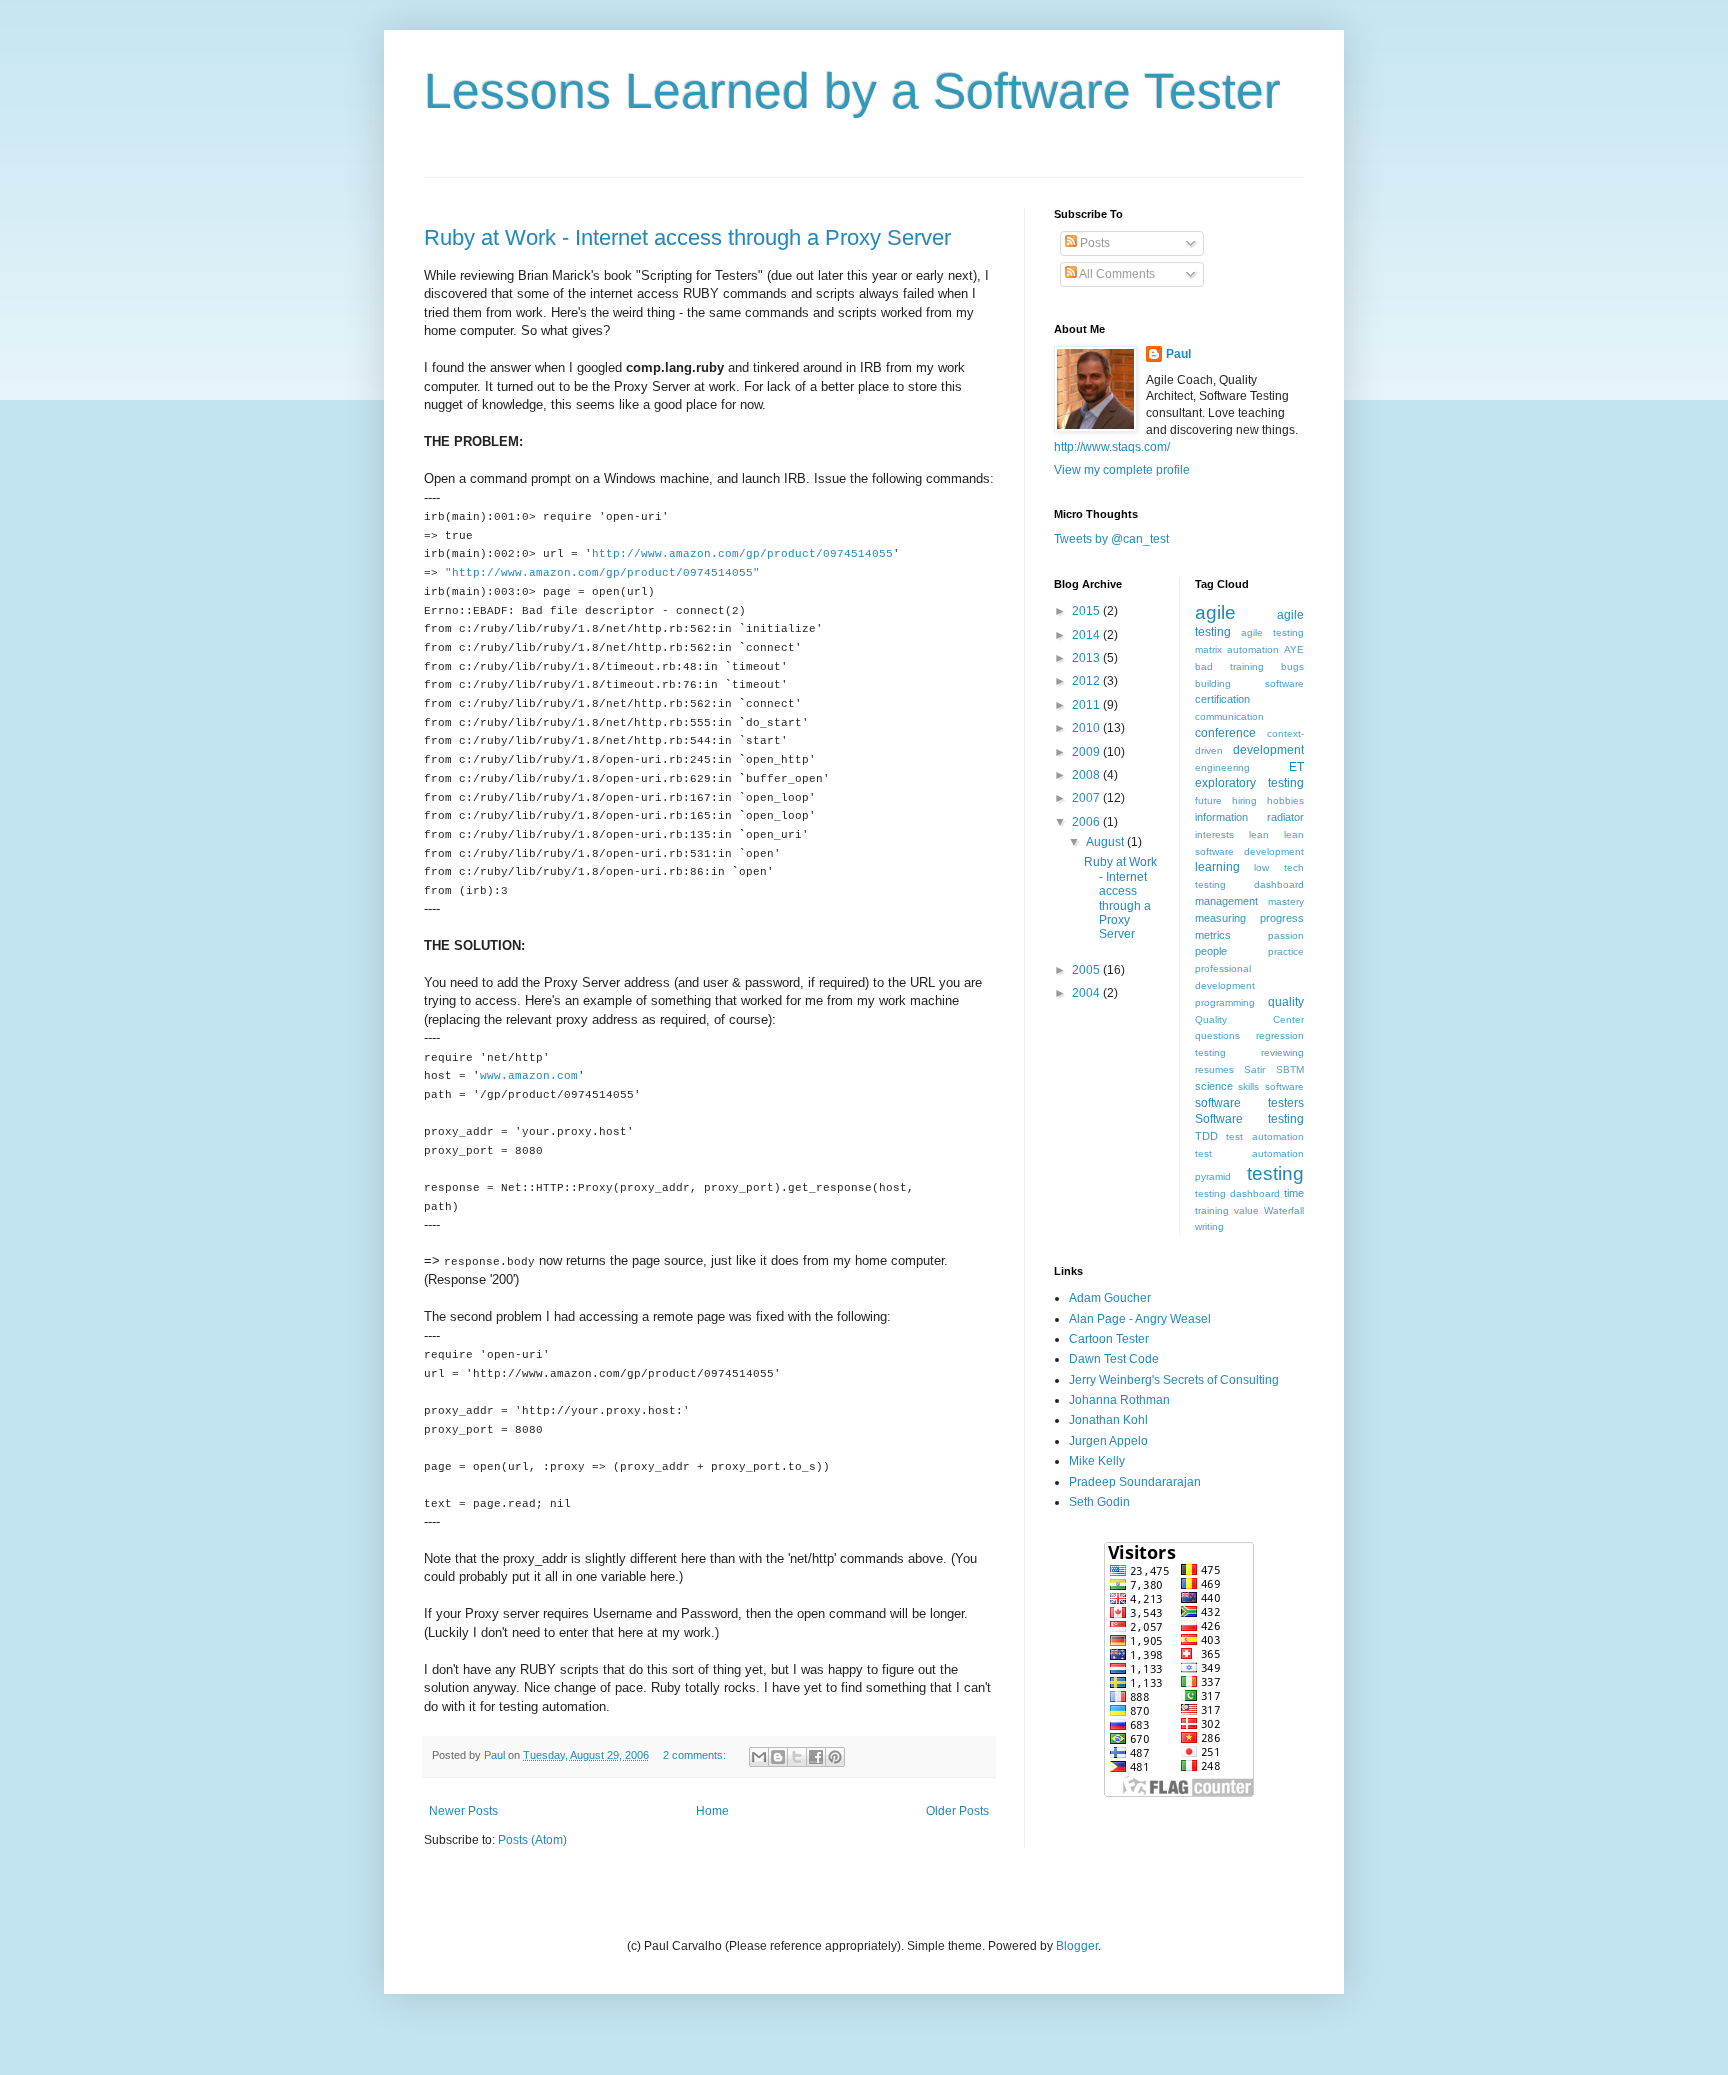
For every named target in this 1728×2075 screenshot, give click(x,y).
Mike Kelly (1097, 1461)
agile (1215, 612)
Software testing (1250, 1119)
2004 (1087, 993)
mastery (1286, 901)
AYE (1294, 649)
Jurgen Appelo (1108, 1441)
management (1226, 901)
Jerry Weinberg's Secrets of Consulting (1174, 1380)
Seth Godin (1099, 1502)
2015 (1087, 611)
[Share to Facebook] (816, 1757)
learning (1217, 867)
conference (1225, 733)
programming (1225, 1002)
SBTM (1290, 1069)
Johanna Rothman (1119, 1400)
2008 (1087, 775)
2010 (1087, 728)
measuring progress (1250, 918)
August (1106, 842)
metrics (1213, 935)
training (1212, 1210)
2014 (1087, 635)
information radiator (1250, 817)
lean (1259, 834)
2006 (1087, 822)
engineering (1222, 767)
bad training (1229, 666)
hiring (1244, 800)
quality (1286, 1002)
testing (1275, 1173)
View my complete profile (1122, 470)
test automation (1265, 1136)
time (1294, 1193)
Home (712, 1811)
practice (1286, 951)
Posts (1093, 243)
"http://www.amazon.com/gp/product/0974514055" (602, 573)
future (1208, 800)
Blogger (1077, 1946)
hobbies (1285, 800)
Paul (1178, 354)
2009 (1087, 752)
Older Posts (957, 1811)
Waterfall (1284, 1210)
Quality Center (1250, 1019)
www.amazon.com (529, 1076)
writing (1209, 1226)
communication (1229, 716)
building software (1250, 683)
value (1246, 1210)
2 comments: (696, 1755)
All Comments (1116, 274)
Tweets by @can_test (1111, 539)
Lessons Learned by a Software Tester (852, 91)
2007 (1087, 798)
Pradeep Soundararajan (1135, 1482)
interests (1214, 834)
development (1268, 750)
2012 (1087, 681)
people (1211, 951)
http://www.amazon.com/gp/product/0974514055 (742, 554)
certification (1222, 699)
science (1214, 1086)
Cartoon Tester (1109, 1339)
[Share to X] (797, 1757)
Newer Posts (463, 1811)
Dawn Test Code (1114, 1359)
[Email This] (759, 1757)
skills (1248, 1086)
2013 (1087, 658)
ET (1296, 767)
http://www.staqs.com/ (1112, 447)
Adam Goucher (1110, 1298)
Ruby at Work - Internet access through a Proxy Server (687, 237)
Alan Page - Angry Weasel (1140, 1319)
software (1284, 1086)
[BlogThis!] (778, 1757)
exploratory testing (1250, 783)
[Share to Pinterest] (835, 1757)
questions (1217, 1035)
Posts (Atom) (532, 1840)
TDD (1206, 1136)
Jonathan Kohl (1108, 1420)
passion (1286, 935)
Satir (1254, 1069)
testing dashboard (1237, 1193)
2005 (1087, 970)
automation (1253, 649)
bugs (1292, 666)
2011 (1087, 705)
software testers (1250, 1103)
